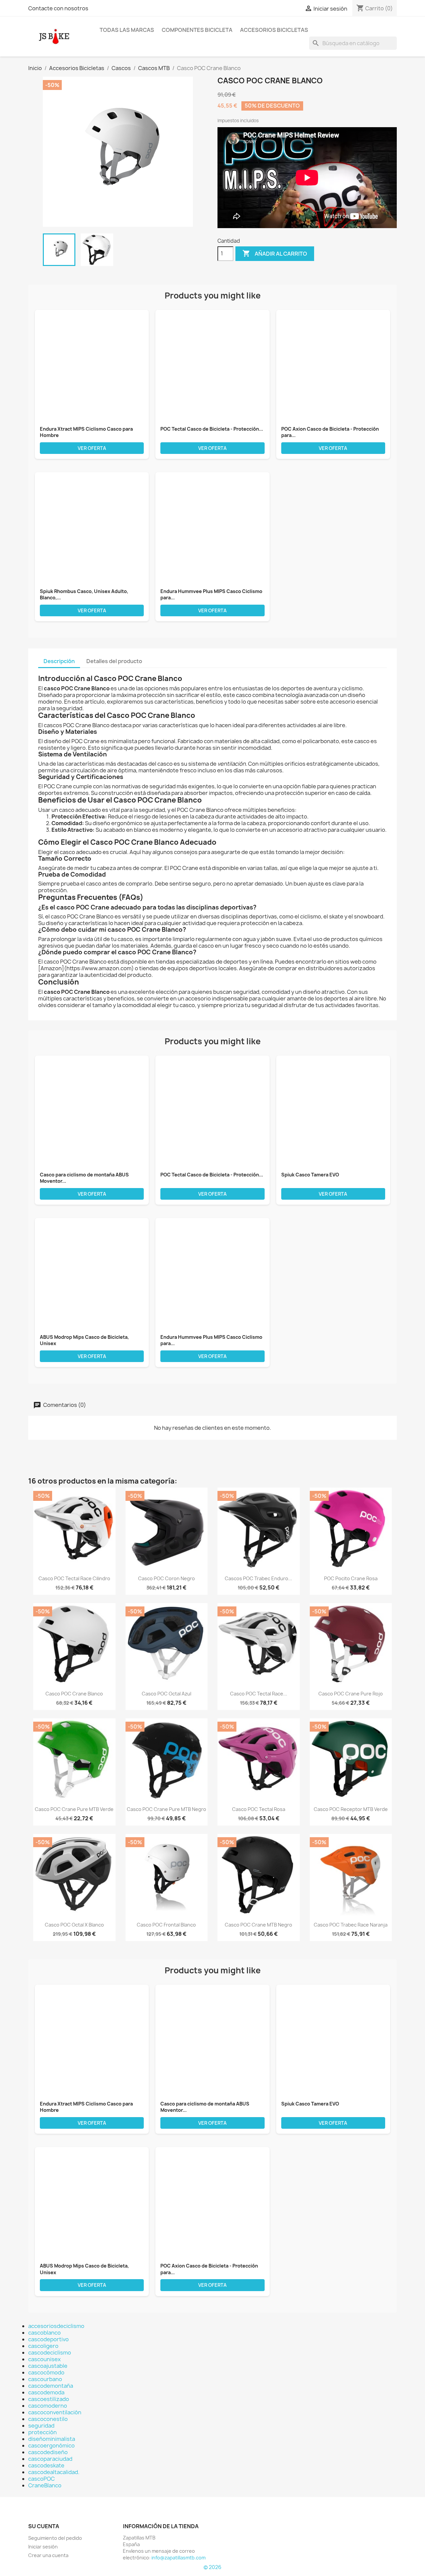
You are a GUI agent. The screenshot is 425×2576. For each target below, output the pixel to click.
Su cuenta (44, 2526)
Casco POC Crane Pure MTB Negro (167, 1809)
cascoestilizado (49, 2399)
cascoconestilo (48, 2419)
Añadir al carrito (275, 253)
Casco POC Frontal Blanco (166, 1925)
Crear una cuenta (48, 2555)
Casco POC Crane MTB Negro (258, 1925)
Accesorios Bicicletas (274, 30)
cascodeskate (46, 2465)
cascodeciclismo (50, 2353)
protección (42, 2432)
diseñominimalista (52, 2439)
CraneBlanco (45, 2485)
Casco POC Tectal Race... (259, 1694)
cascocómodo (46, 2372)
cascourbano (45, 2379)
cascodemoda (46, 2392)
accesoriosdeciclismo (56, 2326)
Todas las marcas (127, 30)
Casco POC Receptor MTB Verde (351, 1809)
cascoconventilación (55, 2412)
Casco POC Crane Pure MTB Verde (74, 1809)
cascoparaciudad (50, 2459)
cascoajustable (48, 2366)
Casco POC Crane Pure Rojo (351, 1694)
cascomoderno (48, 2406)
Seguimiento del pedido (55, 2538)
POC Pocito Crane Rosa (351, 1578)
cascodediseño (48, 2452)
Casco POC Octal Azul (167, 1694)
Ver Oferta (92, 448)
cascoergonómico (51, 2446)
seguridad (41, 2426)
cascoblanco (44, 2333)
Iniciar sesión (43, 2547)
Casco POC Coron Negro (167, 1578)
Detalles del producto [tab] (114, 661)
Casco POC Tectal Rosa (259, 1809)
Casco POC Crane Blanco (74, 1694)
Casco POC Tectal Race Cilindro (74, 1578)
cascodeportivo (48, 2339)
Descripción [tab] (59, 661)
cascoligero (43, 2346)
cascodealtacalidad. (54, 2472)
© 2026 (212, 2567)
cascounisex (44, 2359)
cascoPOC (42, 2479)
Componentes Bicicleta (197, 30)
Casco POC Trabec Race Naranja (351, 1925)
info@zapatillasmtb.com (178, 2558)
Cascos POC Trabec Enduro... (258, 1578)
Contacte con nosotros (58, 8)
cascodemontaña (51, 2386)
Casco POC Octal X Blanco (74, 1925)
